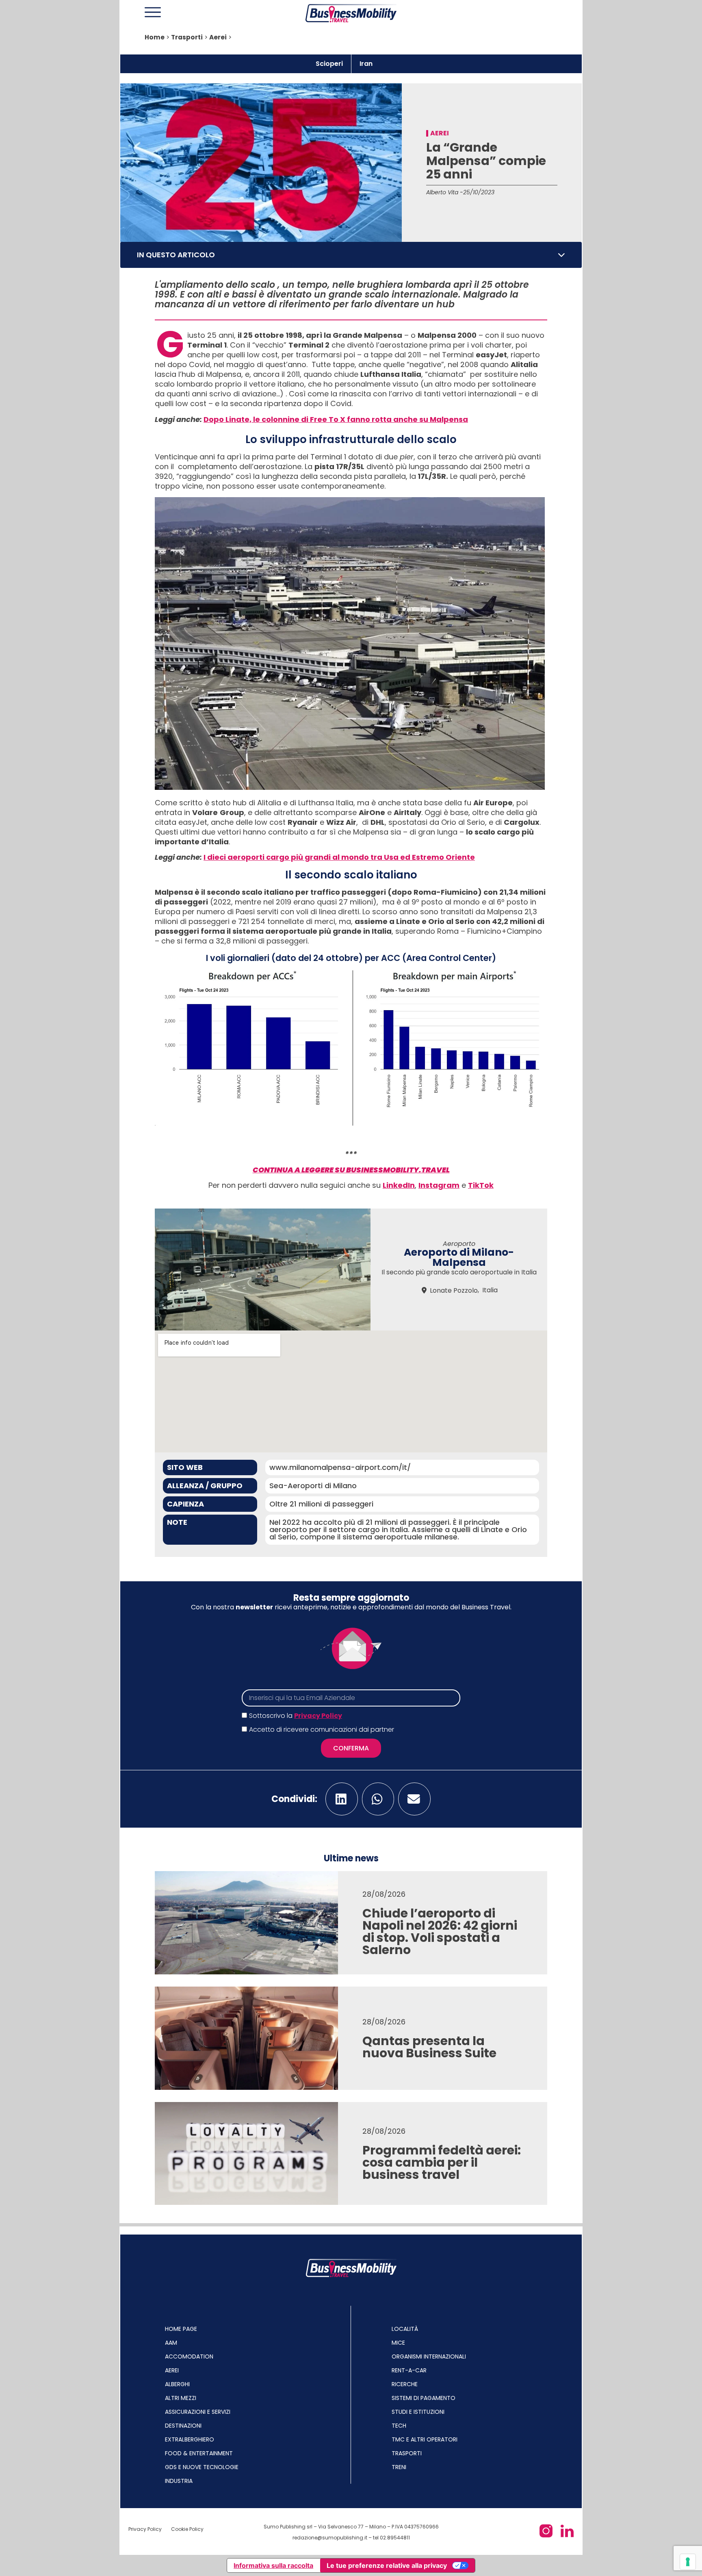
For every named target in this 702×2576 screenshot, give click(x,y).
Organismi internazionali (429, 2356)
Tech (399, 2426)
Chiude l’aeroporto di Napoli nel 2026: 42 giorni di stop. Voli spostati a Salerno (440, 1931)
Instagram (439, 1185)
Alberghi (177, 2384)
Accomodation (189, 2356)
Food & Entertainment (199, 2453)
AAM (171, 2343)
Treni (399, 2467)
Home (155, 37)
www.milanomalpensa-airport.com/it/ (340, 1467)
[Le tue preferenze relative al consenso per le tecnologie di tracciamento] (688, 2562)
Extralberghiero (190, 2439)
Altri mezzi (181, 2398)
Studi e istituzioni (418, 2412)
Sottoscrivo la (296, 1716)
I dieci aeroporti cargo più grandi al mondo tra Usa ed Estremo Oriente (339, 857)
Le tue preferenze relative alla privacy (387, 2565)
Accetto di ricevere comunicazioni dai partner (322, 1729)
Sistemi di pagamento (424, 2398)
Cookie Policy (187, 2529)
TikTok (481, 1185)
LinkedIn (399, 1185)
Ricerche (405, 2384)
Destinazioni (183, 2426)
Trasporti (187, 37)
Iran (366, 64)
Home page (181, 2329)
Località (405, 2329)
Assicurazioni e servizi (198, 2412)
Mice (398, 2343)
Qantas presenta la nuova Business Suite (429, 2047)
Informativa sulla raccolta (273, 2565)
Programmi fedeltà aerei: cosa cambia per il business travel (442, 2162)
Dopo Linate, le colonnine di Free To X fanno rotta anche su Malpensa (336, 419)
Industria (179, 2481)
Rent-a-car (409, 2370)
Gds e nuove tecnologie (202, 2467)
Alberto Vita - (445, 192)
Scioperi (329, 64)
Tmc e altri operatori (425, 2439)
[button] (561, 255)
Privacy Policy (318, 1716)
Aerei (218, 37)
